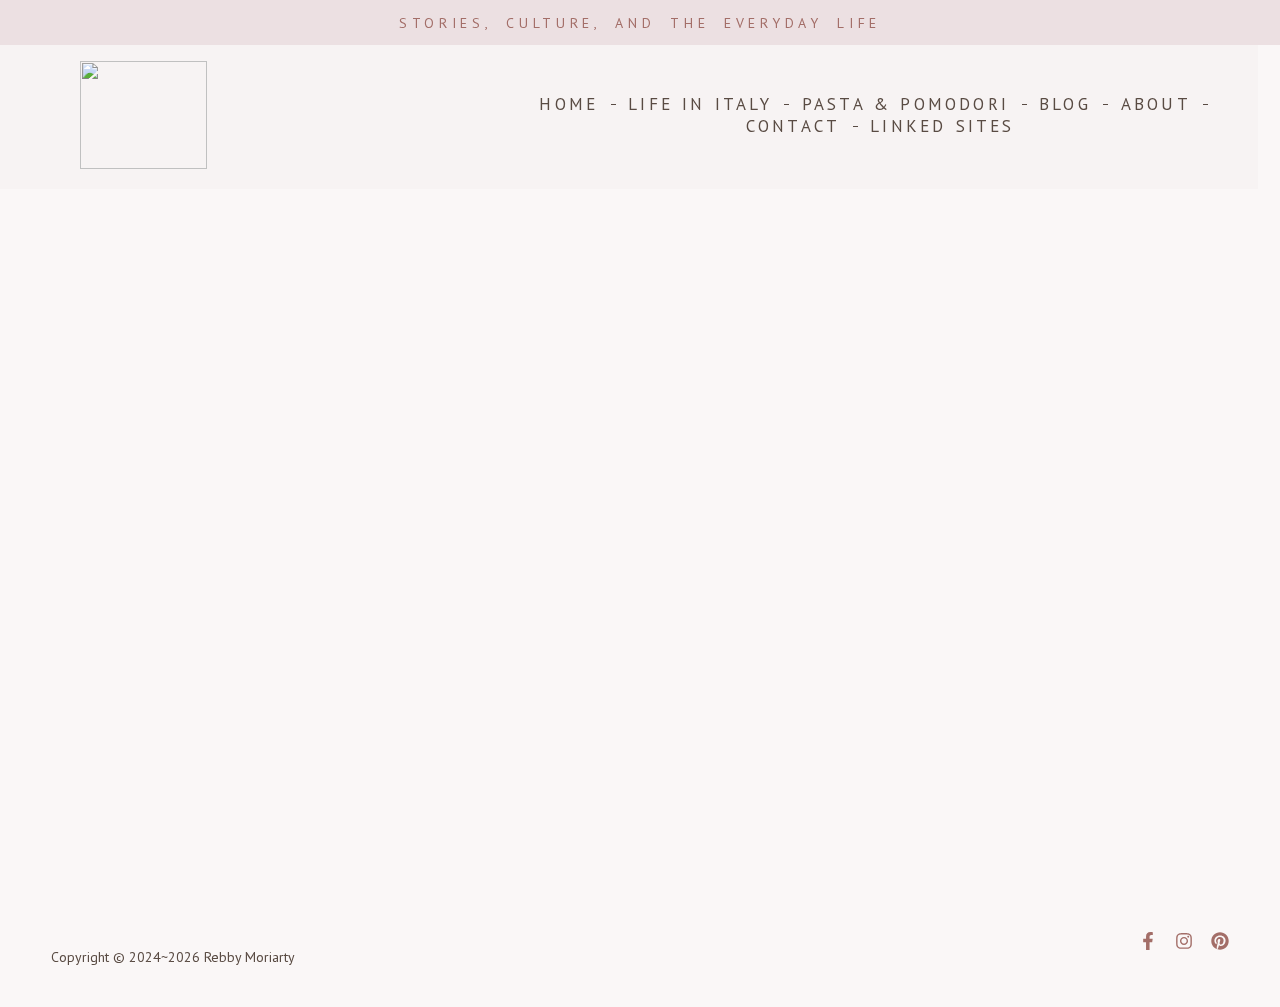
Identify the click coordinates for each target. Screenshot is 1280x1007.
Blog (1065, 104)
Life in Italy (700, 104)
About (1156, 104)
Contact (793, 126)
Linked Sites (942, 126)
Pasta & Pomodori (905, 104)
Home (568, 104)
